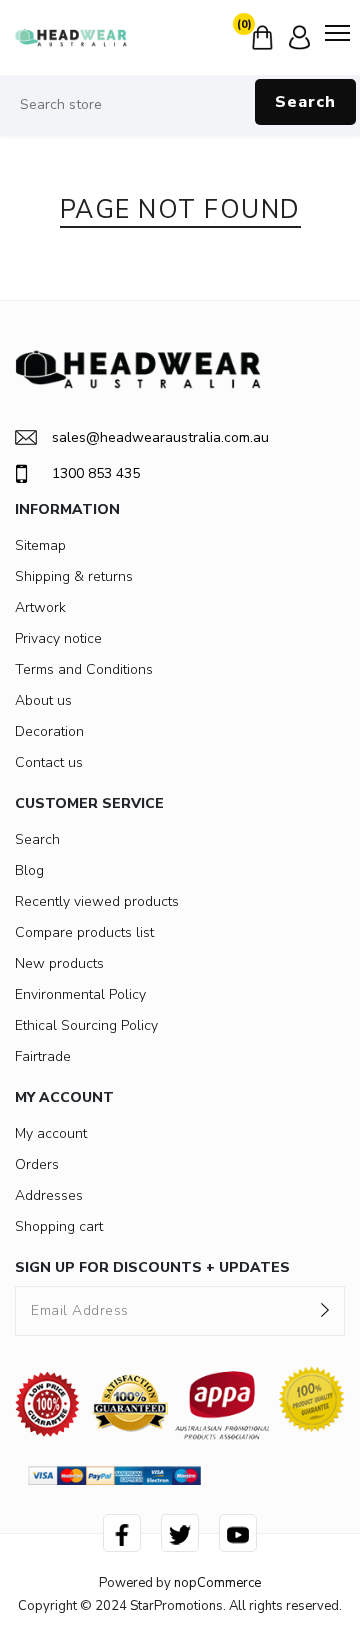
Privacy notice (58, 638)
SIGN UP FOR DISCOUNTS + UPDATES (152, 1267)
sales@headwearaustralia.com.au (160, 437)
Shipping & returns (74, 576)
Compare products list (84, 932)
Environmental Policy (80, 994)
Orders (37, 1164)
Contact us (49, 762)
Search (305, 102)
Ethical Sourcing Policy (86, 1025)
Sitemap (40, 545)
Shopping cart (59, 1226)
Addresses (49, 1195)
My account (51, 1133)
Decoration (49, 731)
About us (43, 700)
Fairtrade (43, 1056)
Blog (29, 870)
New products (59, 963)
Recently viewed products (97, 901)
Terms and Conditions (84, 669)
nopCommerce (217, 1583)
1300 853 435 (96, 473)
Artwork (40, 607)
